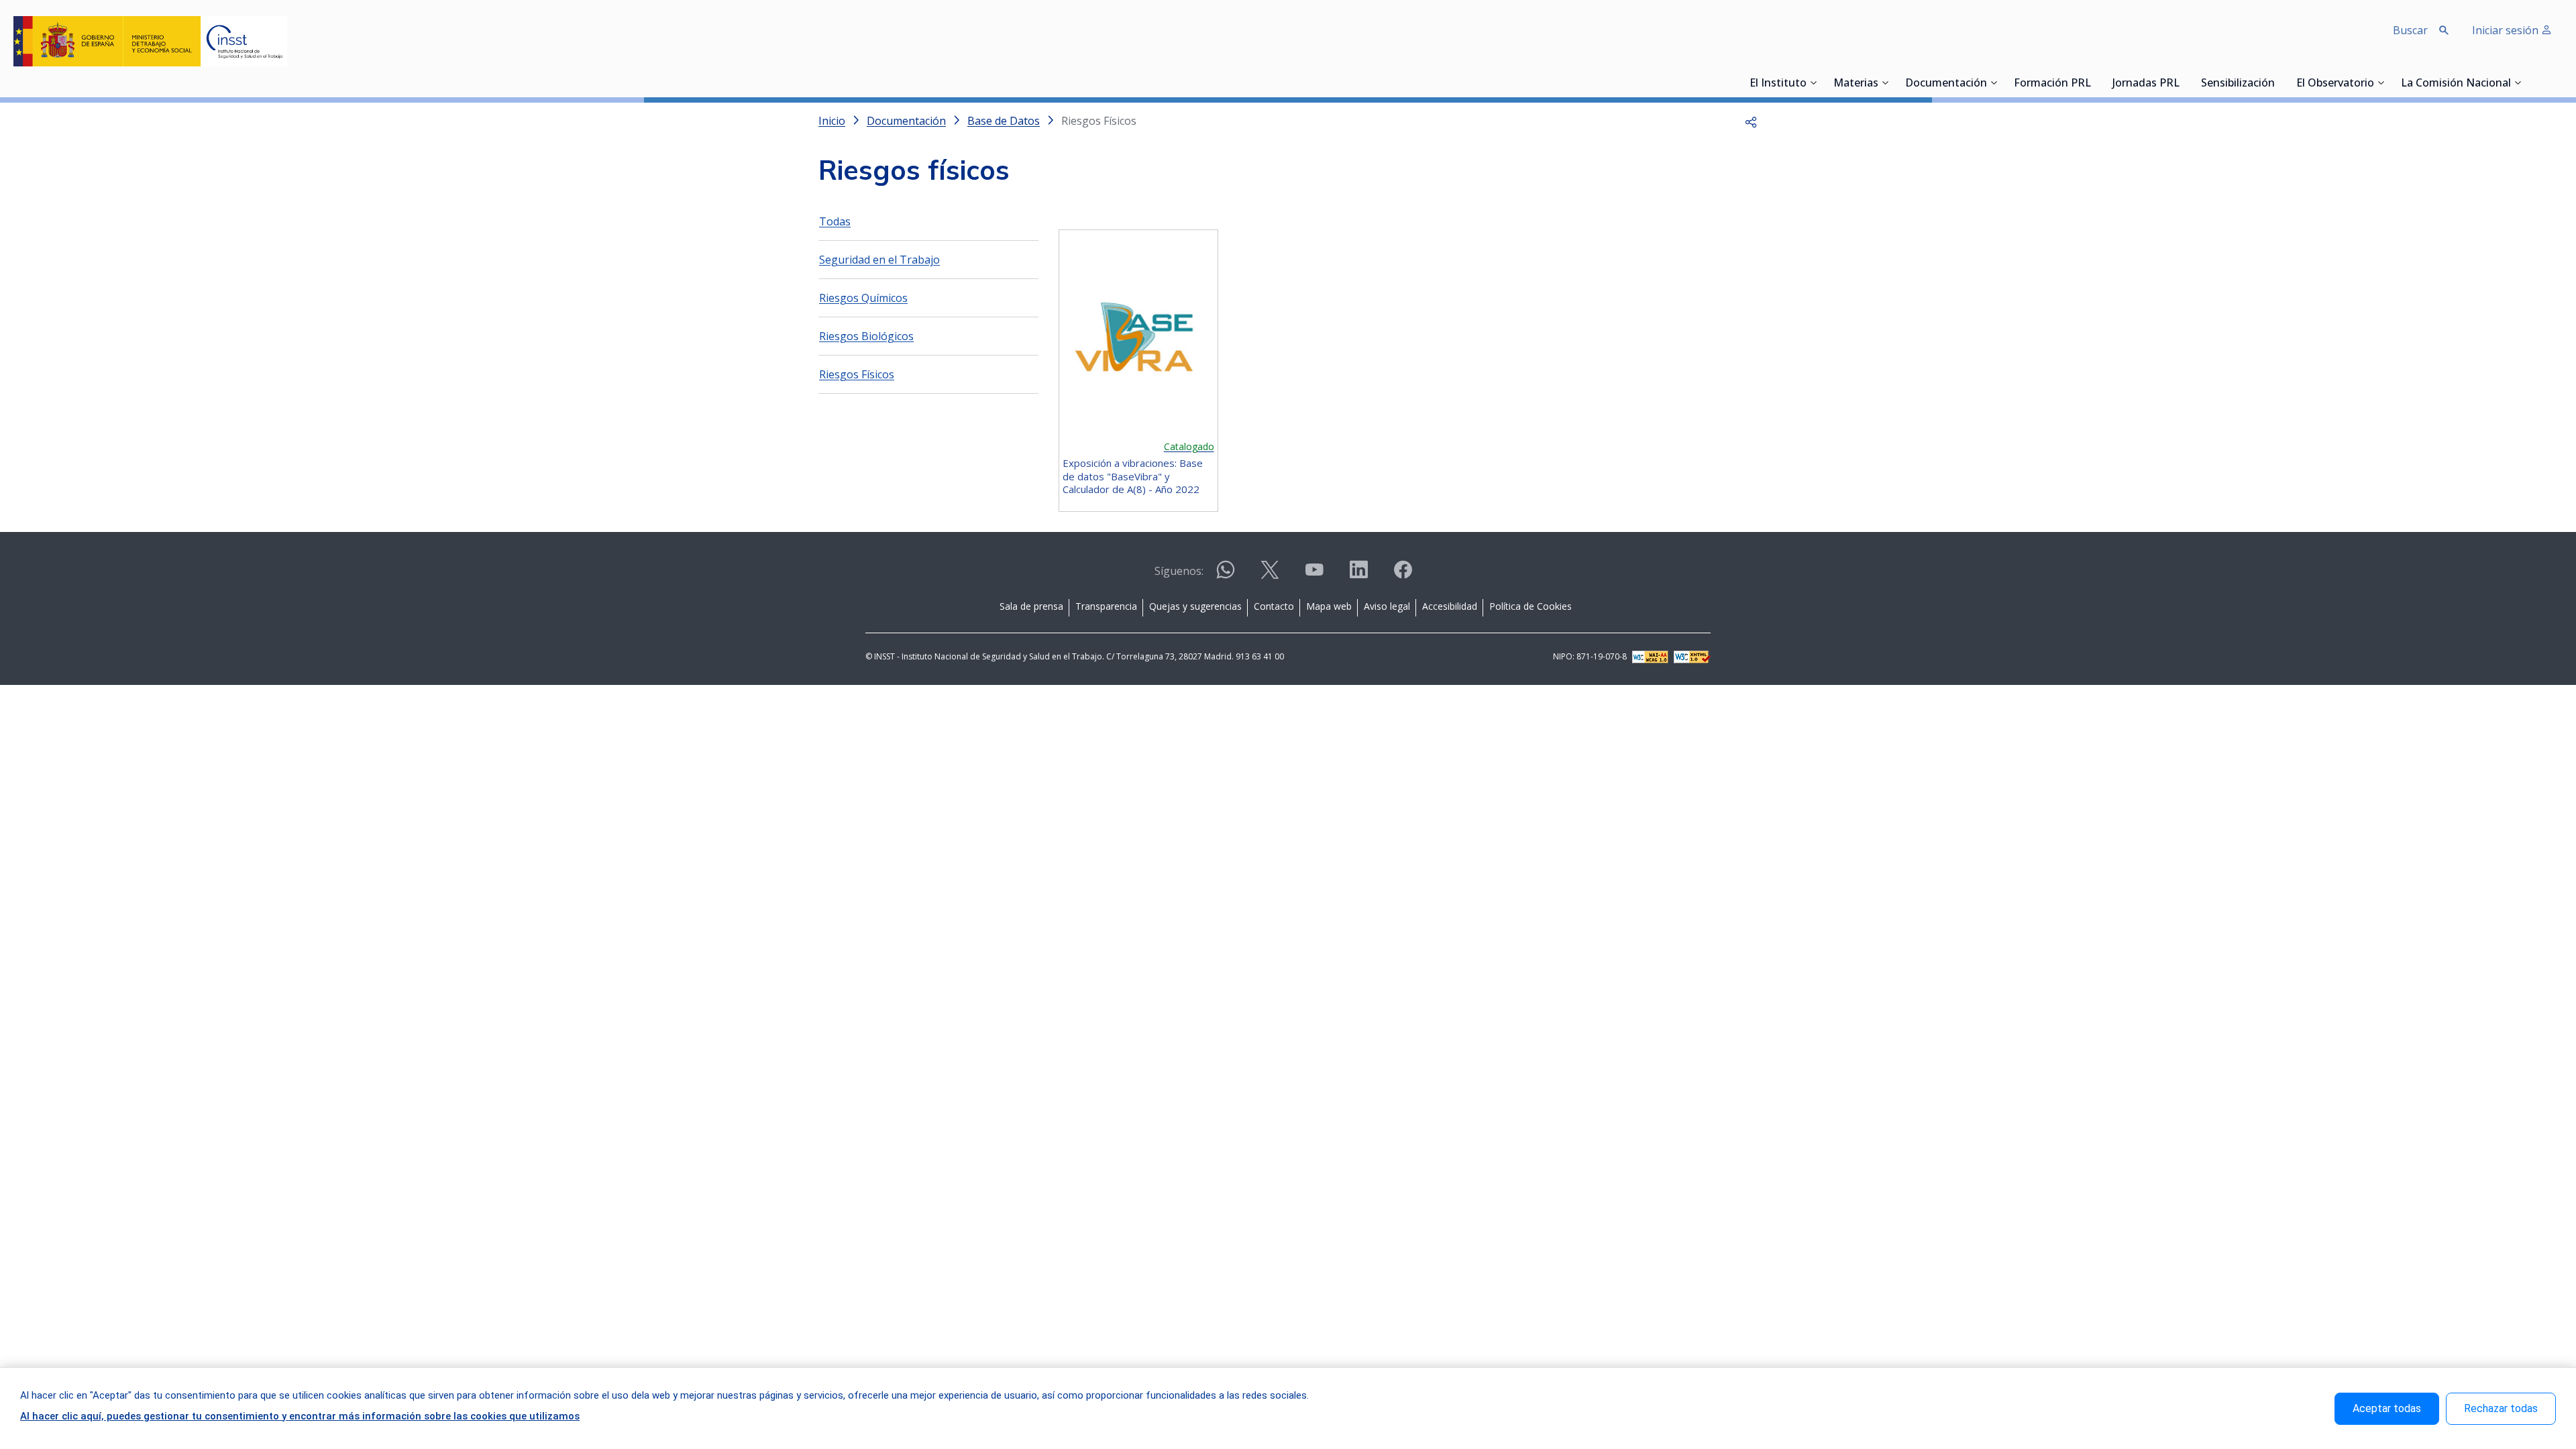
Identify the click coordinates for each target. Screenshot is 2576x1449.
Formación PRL (2052, 84)
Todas (835, 221)
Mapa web (1329, 606)
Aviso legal (1387, 606)
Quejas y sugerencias (1195, 606)
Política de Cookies (1531, 606)
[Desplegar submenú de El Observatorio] (2381, 83)
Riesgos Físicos (857, 374)
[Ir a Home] (150, 41)
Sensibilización (2238, 84)
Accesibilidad (1450, 606)
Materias (1856, 84)
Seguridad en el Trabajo (879, 260)
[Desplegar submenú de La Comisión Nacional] (2518, 83)
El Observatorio (2335, 84)
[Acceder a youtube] (1314, 575)
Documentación (1946, 84)
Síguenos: (1179, 571)
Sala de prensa (1031, 606)
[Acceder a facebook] (1403, 575)
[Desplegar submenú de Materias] (1885, 83)
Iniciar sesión (2507, 30)
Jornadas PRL (2146, 84)
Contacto (1274, 606)
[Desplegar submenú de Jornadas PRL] (2184, 83)
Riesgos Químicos (863, 298)
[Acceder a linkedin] (1358, 575)
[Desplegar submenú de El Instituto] (1813, 83)
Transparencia (1106, 606)
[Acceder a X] (1270, 575)
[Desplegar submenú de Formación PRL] (2095, 83)
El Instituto (1778, 84)
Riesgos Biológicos (866, 336)
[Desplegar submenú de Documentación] (1994, 83)
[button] (1751, 121)
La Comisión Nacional (2456, 84)
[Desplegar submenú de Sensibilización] (2279, 83)
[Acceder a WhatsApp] (1226, 575)
